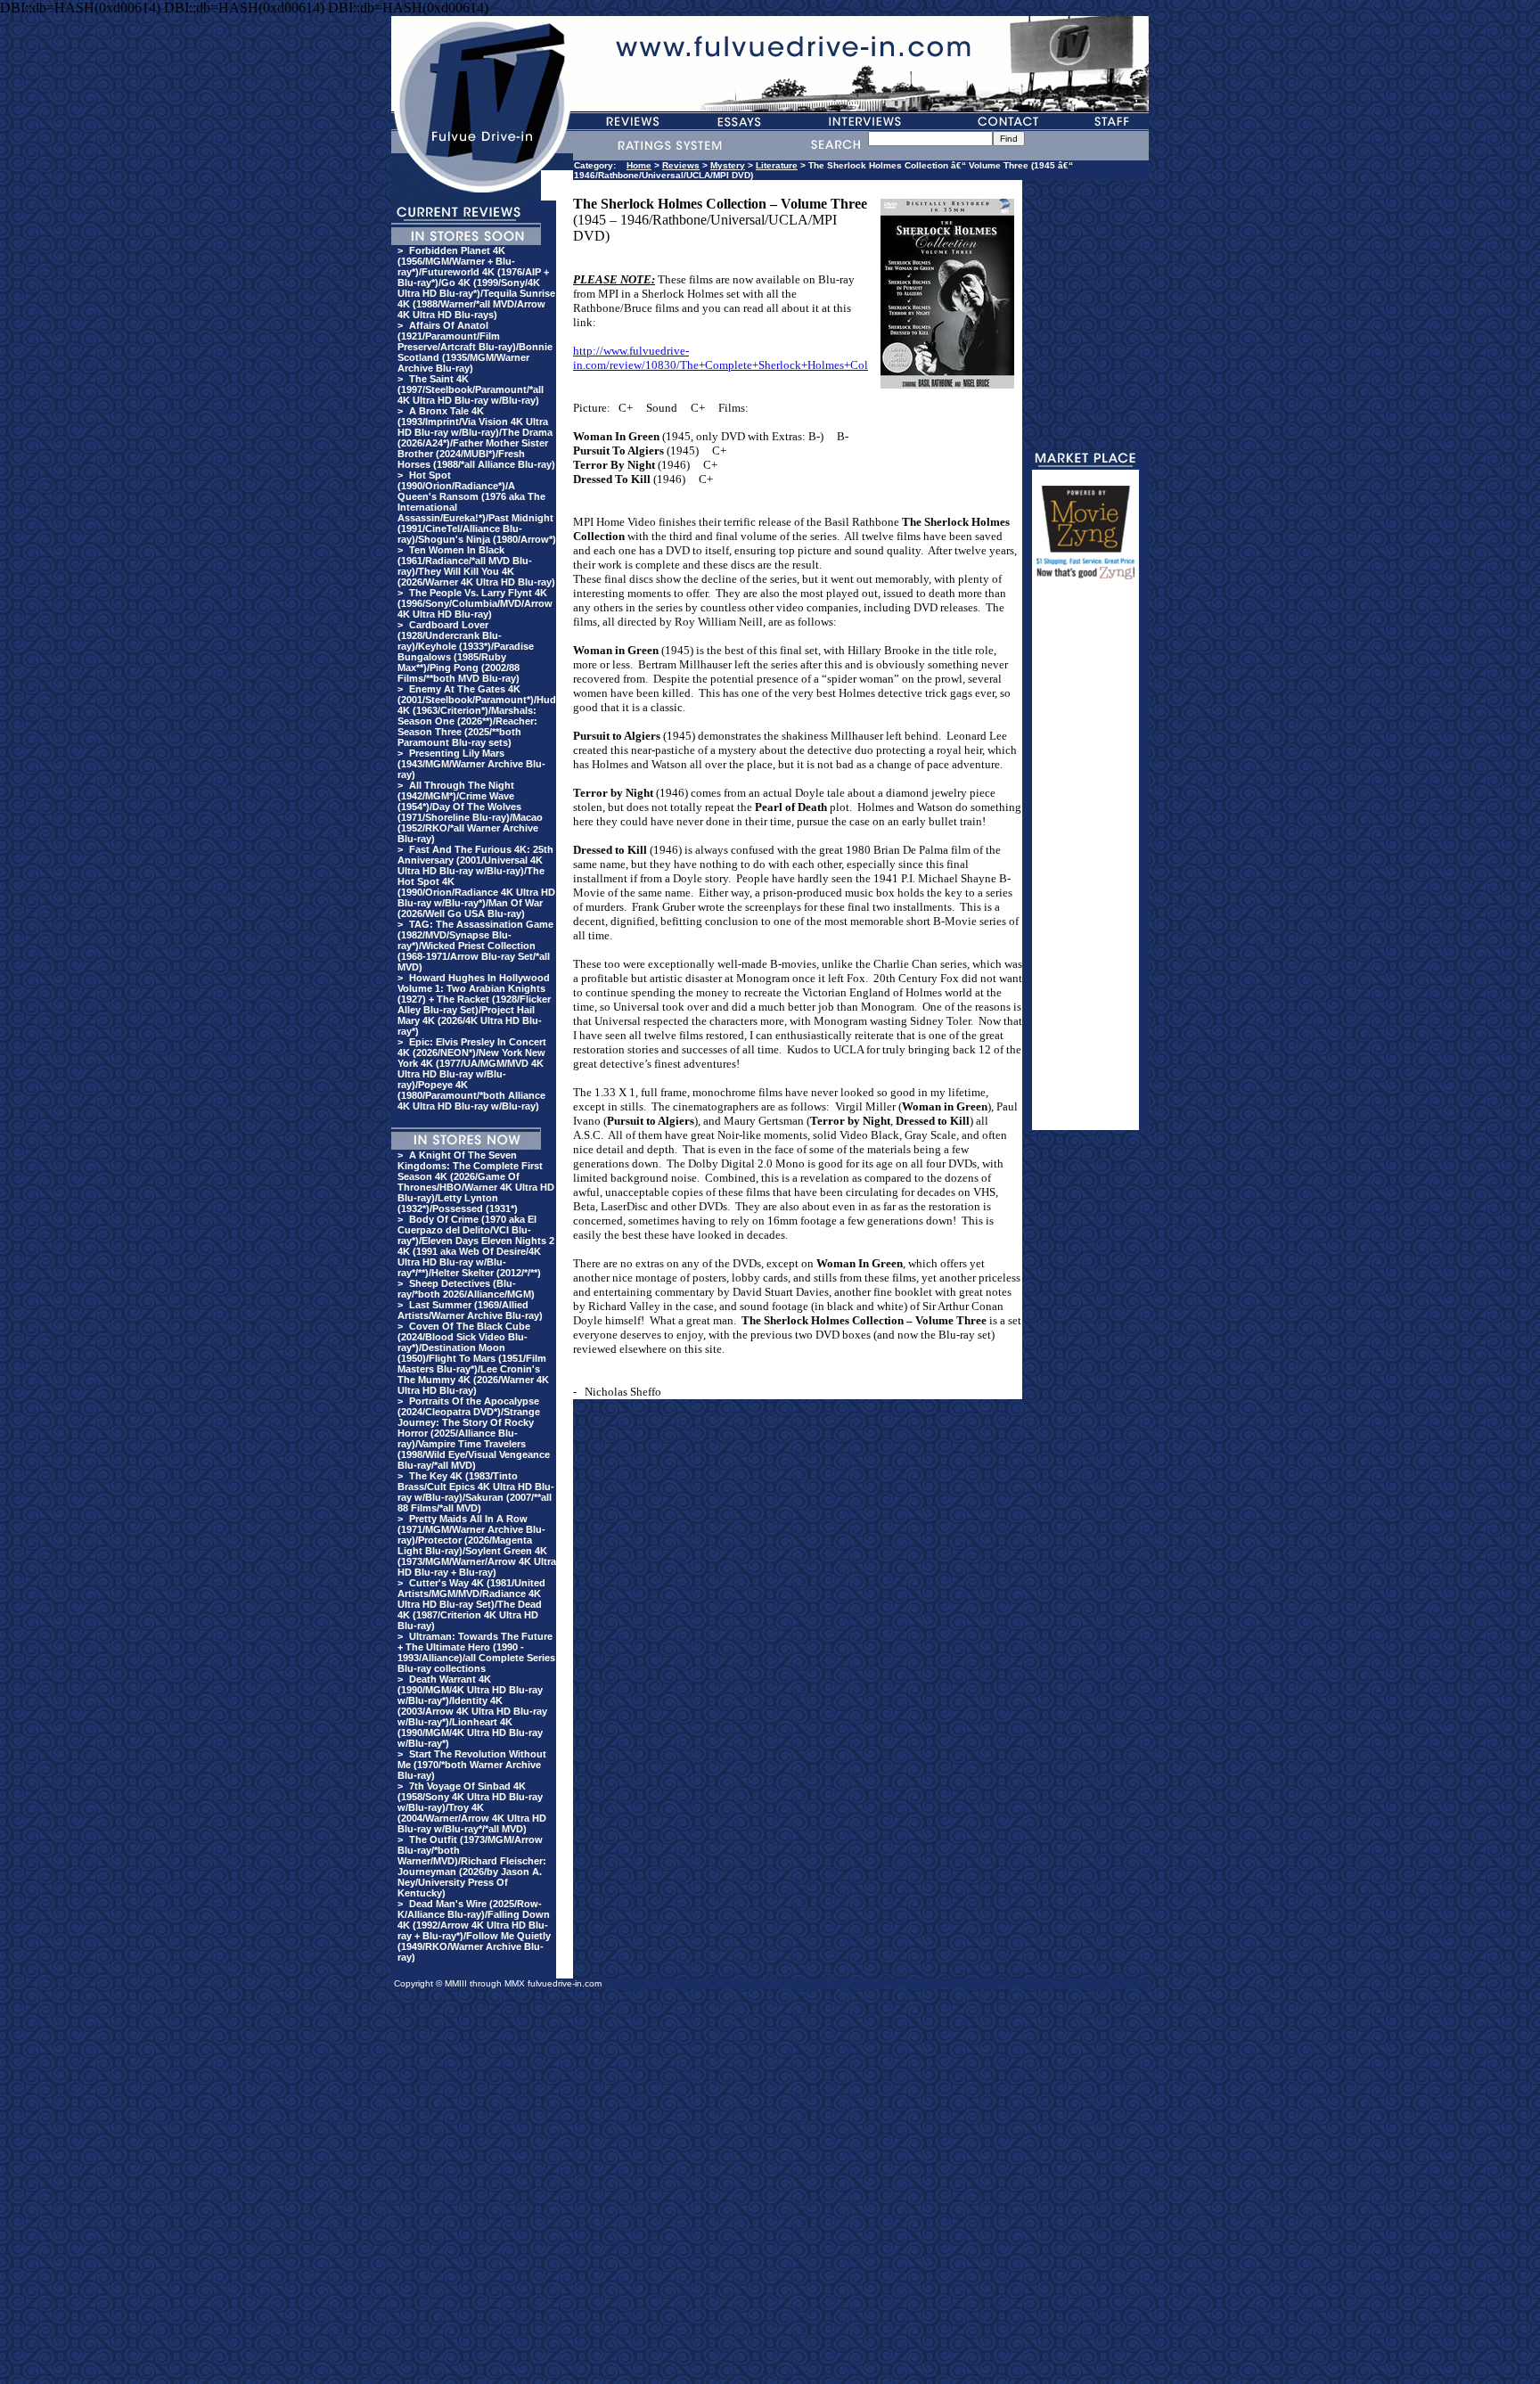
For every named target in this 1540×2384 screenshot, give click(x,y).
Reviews (681, 165)
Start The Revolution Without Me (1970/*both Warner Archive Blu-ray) (472, 1765)
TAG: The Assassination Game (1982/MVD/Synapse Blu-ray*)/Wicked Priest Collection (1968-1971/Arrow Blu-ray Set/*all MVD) (475, 946)
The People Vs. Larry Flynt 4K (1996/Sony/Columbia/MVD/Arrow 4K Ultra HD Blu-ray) (475, 603)
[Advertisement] (1085, 863)
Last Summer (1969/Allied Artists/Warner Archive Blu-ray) (470, 1310)
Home (639, 165)
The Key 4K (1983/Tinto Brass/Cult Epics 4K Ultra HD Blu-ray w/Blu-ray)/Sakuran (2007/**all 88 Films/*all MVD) (476, 1492)
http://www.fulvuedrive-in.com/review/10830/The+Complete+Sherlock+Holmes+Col (721, 358)
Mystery (728, 165)
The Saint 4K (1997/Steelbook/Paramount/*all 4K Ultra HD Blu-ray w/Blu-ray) (471, 389)
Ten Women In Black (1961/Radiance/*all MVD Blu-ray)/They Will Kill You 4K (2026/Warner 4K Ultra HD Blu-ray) (476, 566)
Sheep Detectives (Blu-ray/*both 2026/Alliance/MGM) (466, 1289)
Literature (777, 165)
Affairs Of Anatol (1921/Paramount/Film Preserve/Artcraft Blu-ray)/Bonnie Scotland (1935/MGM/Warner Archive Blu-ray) (475, 347)
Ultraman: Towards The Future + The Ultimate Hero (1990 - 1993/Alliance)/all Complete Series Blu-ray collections (476, 1652)
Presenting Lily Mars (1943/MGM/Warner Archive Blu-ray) (471, 764)
